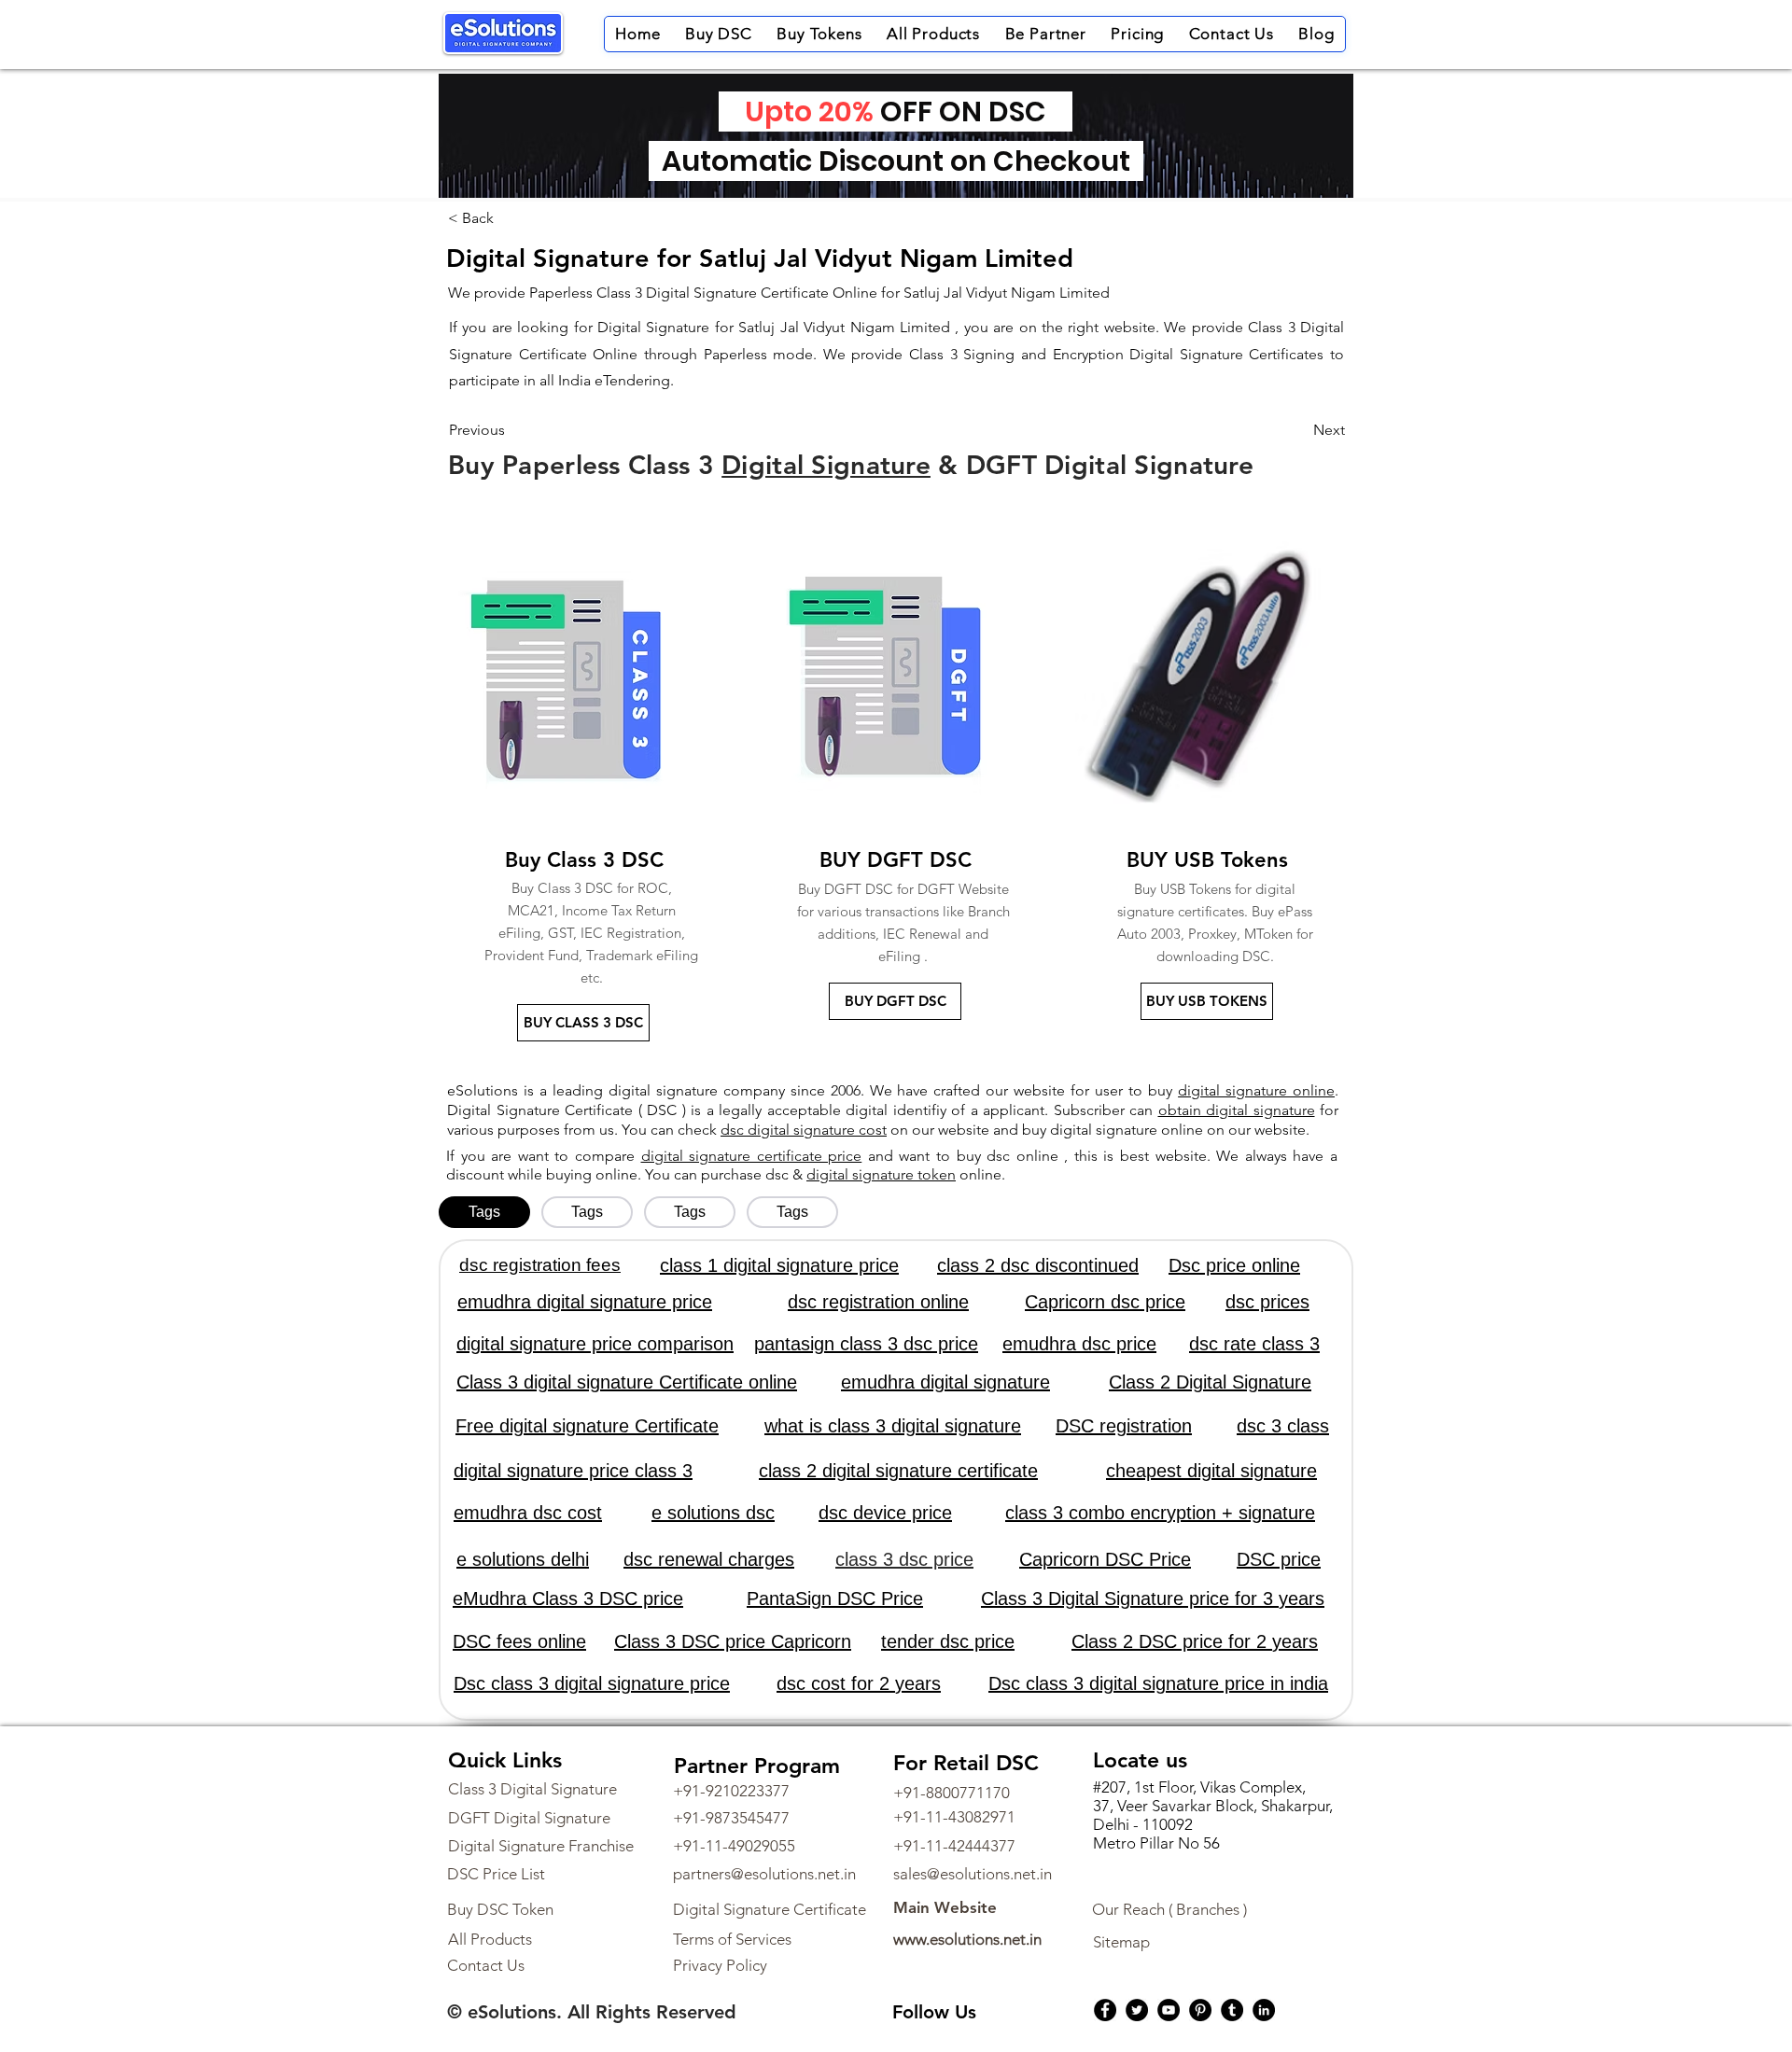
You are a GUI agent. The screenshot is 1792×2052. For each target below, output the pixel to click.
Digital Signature (826, 465)
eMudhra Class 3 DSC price (568, 1598)
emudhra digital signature (945, 1382)
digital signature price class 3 (573, 1471)
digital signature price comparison (595, 1344)
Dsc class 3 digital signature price (592, 1683)
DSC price (1279, 1559)
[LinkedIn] (1264, 2010)
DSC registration (1124, 1426)
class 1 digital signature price (779, 1265)
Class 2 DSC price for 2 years (1195, 1641)
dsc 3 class (1283, 1426)
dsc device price (885, 1513)
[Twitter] (1137, 2010)
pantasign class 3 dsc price (866, 1344)
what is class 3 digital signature (893, 1426)
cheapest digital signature (1211, 1471)
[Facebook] (1105, 2010)
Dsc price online (1234, 1265)
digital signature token (881, 1174)
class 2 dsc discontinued (1038, 1265)
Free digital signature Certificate (587, 1426)
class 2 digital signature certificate (898, 1471)
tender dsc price (948, 1641)
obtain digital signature (1237, 1110)
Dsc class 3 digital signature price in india (1158, 1683)
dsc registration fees (540, 1265)
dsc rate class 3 (1254, 1344)
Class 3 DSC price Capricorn (733, 1641)
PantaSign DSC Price (835, 1598)
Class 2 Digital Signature (1210, 1382)
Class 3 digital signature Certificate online (627, 1382)
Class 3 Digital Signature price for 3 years (1153, 1598)
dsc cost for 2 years (859, 1683)
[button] (719, 34)
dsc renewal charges (709, 1559)
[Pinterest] (1200, 2010)
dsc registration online (878, 1302)
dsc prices (1267, 1302)
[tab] (484, 1212)
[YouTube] (1169, 2010)
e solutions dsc (713, 1513)
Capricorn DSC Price (1105, 1559)
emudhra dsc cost (528, 1513)
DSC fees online (519, 1641)
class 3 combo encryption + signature (1160, 1513)
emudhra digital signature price (585, 1302)
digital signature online (1256, 1090)
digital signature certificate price (752, 1156)
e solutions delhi (523, 1559)
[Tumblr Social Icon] (1232, 2010)
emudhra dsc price (1079, 1344)
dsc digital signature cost (804, 1130)
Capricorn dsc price (1105, 1302)
